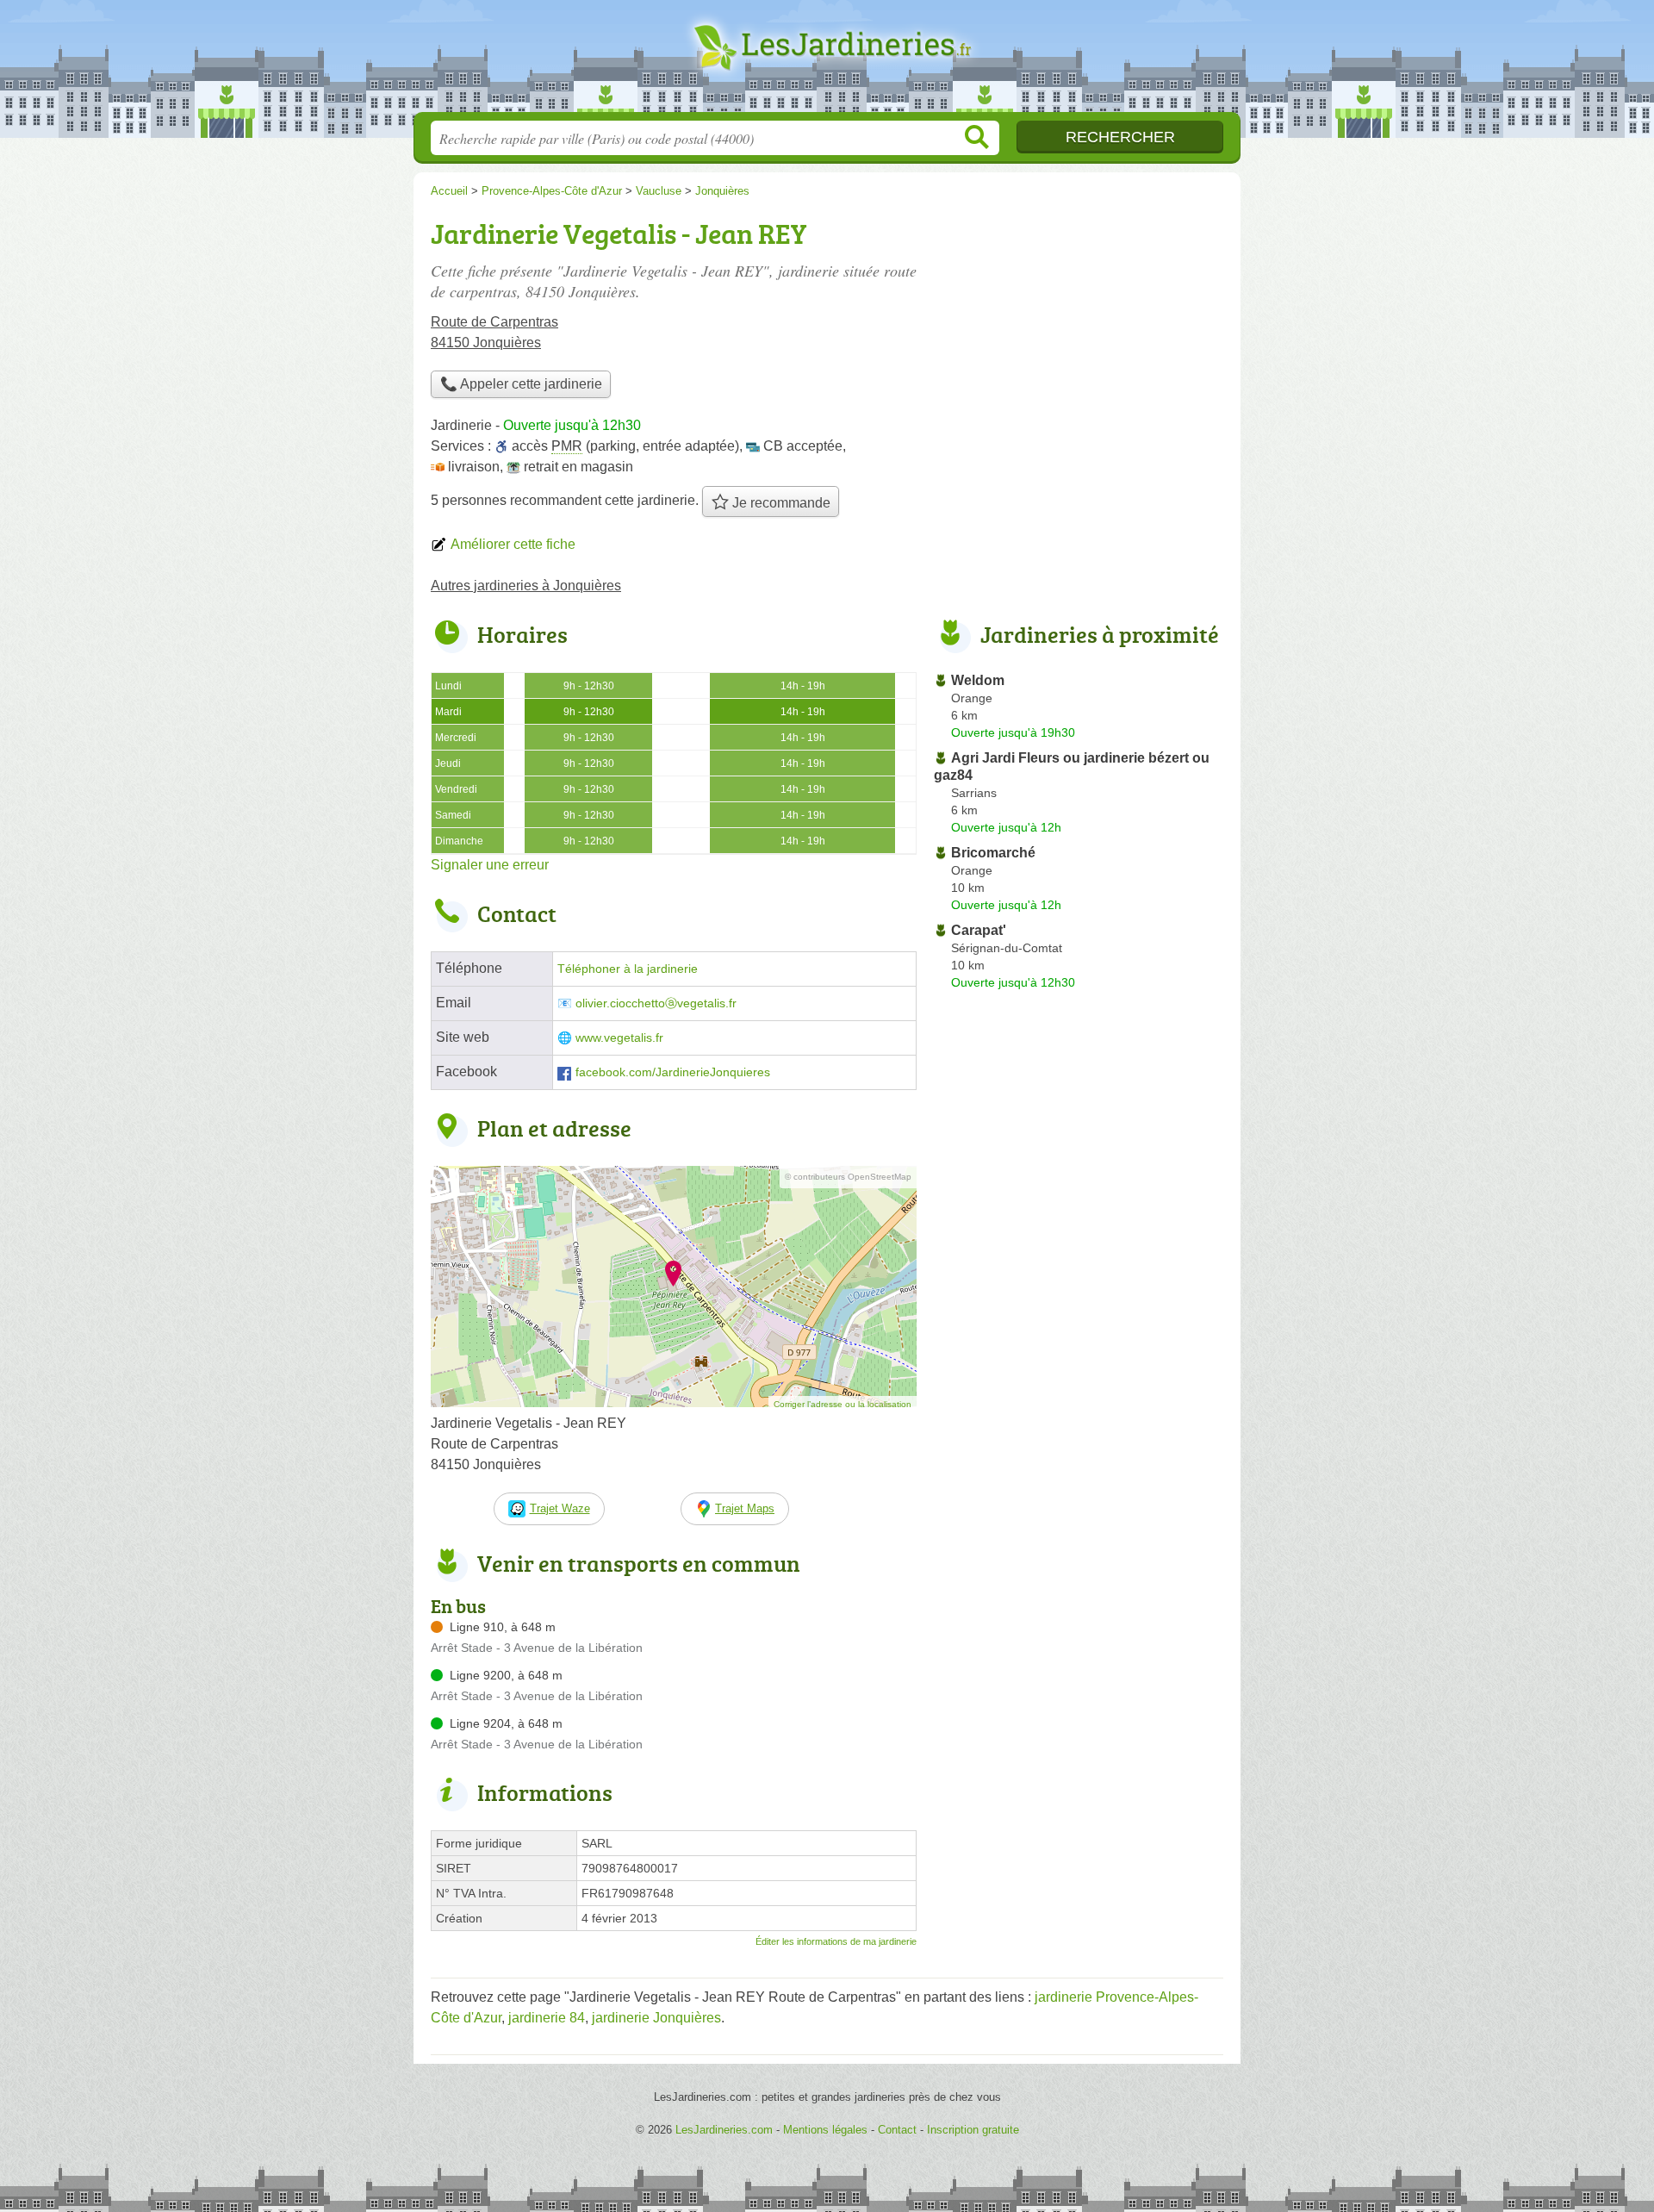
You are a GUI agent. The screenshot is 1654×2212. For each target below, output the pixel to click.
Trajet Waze (560, 1508)
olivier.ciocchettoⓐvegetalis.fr (656, 1003)
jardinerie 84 (547, 2018)
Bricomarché (993, 853)
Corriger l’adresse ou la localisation (843, 1404)
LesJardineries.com (827, 61)
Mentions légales (825, 2130)
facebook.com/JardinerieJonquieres (673, 1072)
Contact (897, 2130)
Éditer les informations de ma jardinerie (836, 1941)
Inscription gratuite (973, 2130)
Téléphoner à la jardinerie (628, 969)
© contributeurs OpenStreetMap (848, 1177)
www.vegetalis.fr (619, 1038)
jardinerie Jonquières (656, 2018)
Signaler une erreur (490, 865)
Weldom (978, 680)
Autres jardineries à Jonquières (526, 586)
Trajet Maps (745, 1508)
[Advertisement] (1079, 333)
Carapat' (979, 930)
